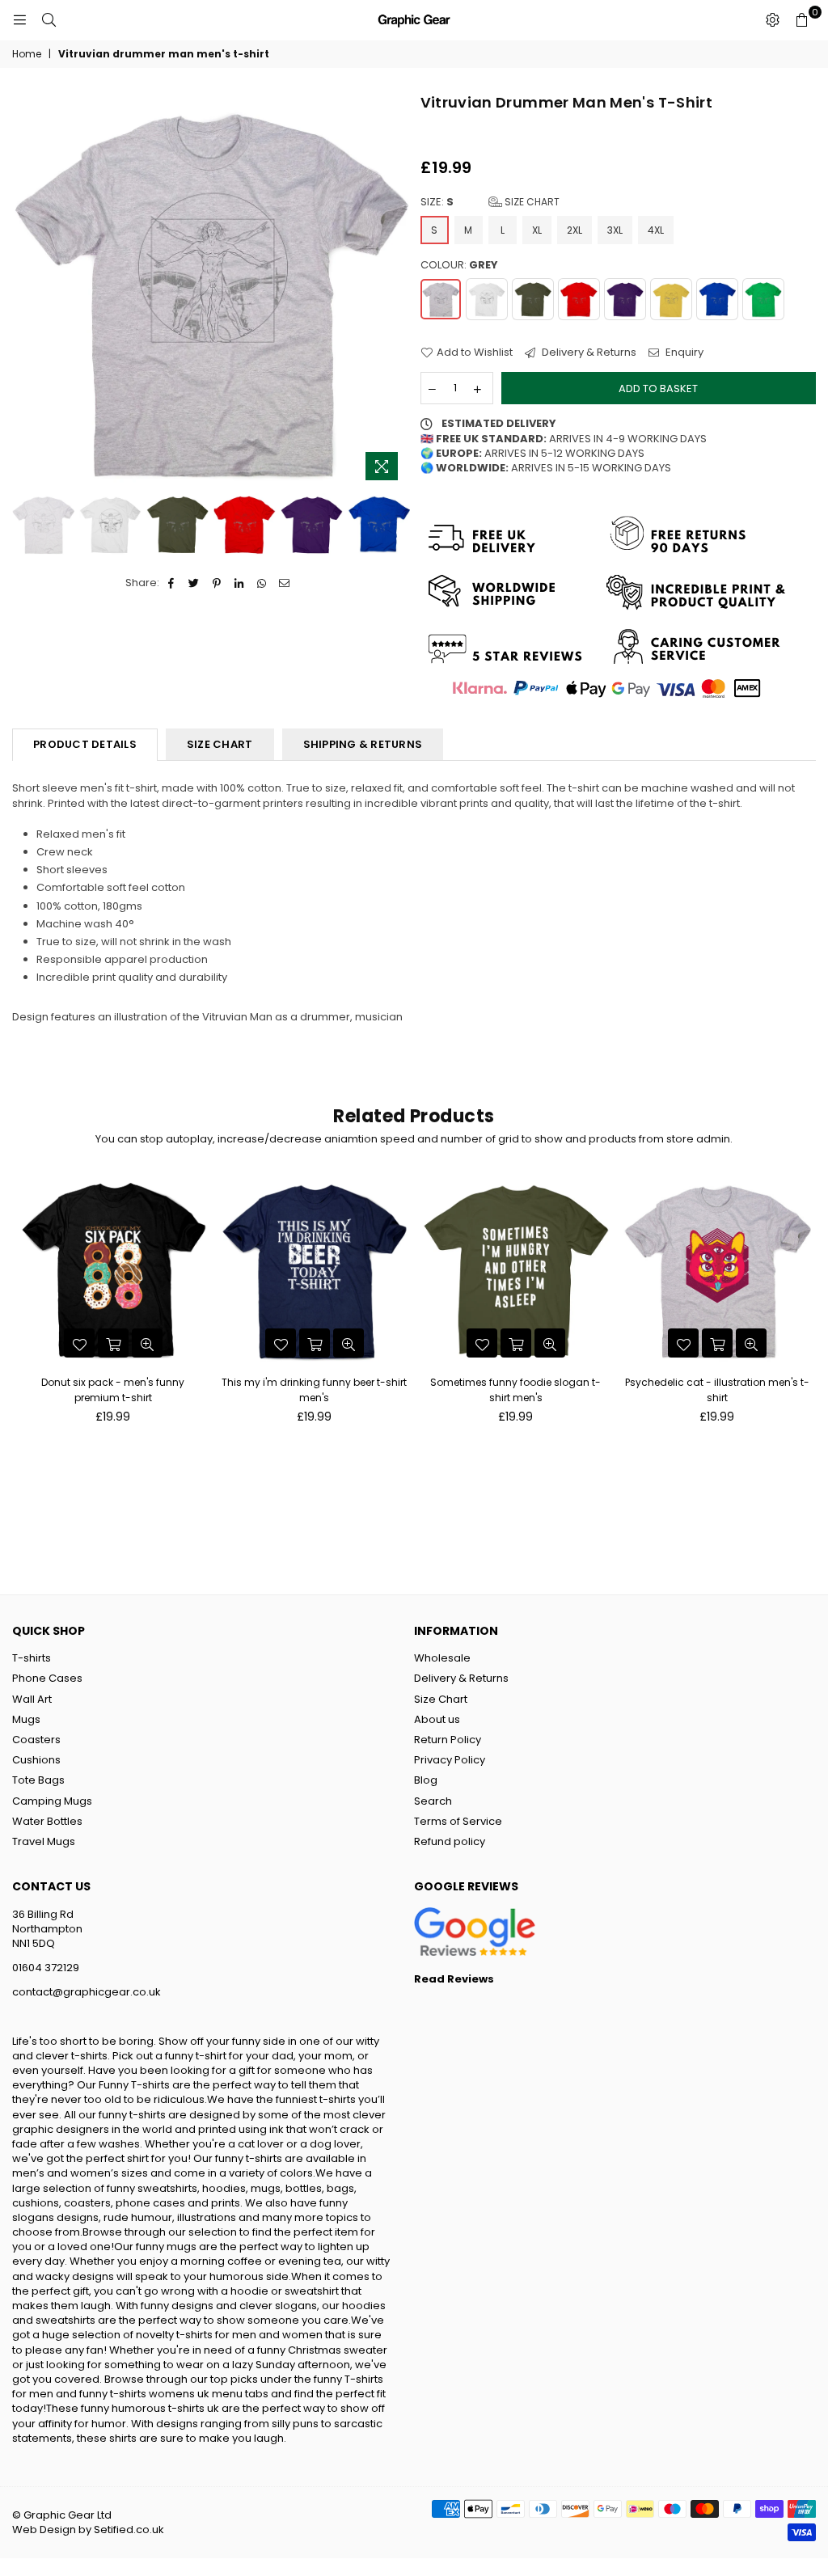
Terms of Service (458, 1821)
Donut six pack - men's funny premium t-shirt (113, 1389)
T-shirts (32, 1658)
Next (394, 291)
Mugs (26, 1719)
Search (433, 1801)
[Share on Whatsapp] (262, 583)
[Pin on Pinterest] (217, 583)
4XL (656, 230)
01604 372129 (46, 1968)
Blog (426, 1780)
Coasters (36, 1740)
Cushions (36, 1760)
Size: (490, 202)
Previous (26, 291)
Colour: (459, 265)
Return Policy (448, 1740)
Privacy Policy (450, 1760)
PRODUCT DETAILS (85, 744)
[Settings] (772, 20)
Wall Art (32, 1699)
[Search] (49, 20)
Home (27, 54)
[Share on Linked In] (240, 583)
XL (537, 230)
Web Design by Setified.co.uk (88, 2530)
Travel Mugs (44, 1841)
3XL (615, 230)
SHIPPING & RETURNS (363, 744)
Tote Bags (38, 1780)
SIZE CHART (220, 744)
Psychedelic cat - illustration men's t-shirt (717, 1389)
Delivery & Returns (588, 353)
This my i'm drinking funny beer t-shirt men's (314, 1389)
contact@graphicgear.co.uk (87, 1992)
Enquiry (683, 353)
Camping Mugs (52, 1801)
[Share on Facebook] (172, 583)
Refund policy (450, 1841)
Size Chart (531, 202)
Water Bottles (47, 1821)
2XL (575, 230)
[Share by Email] (285, 583)
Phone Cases (47, 1678)
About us (437, 1719)
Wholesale (442, 1658)
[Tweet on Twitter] (194, 583)
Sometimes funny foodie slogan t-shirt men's (515, 1389)
